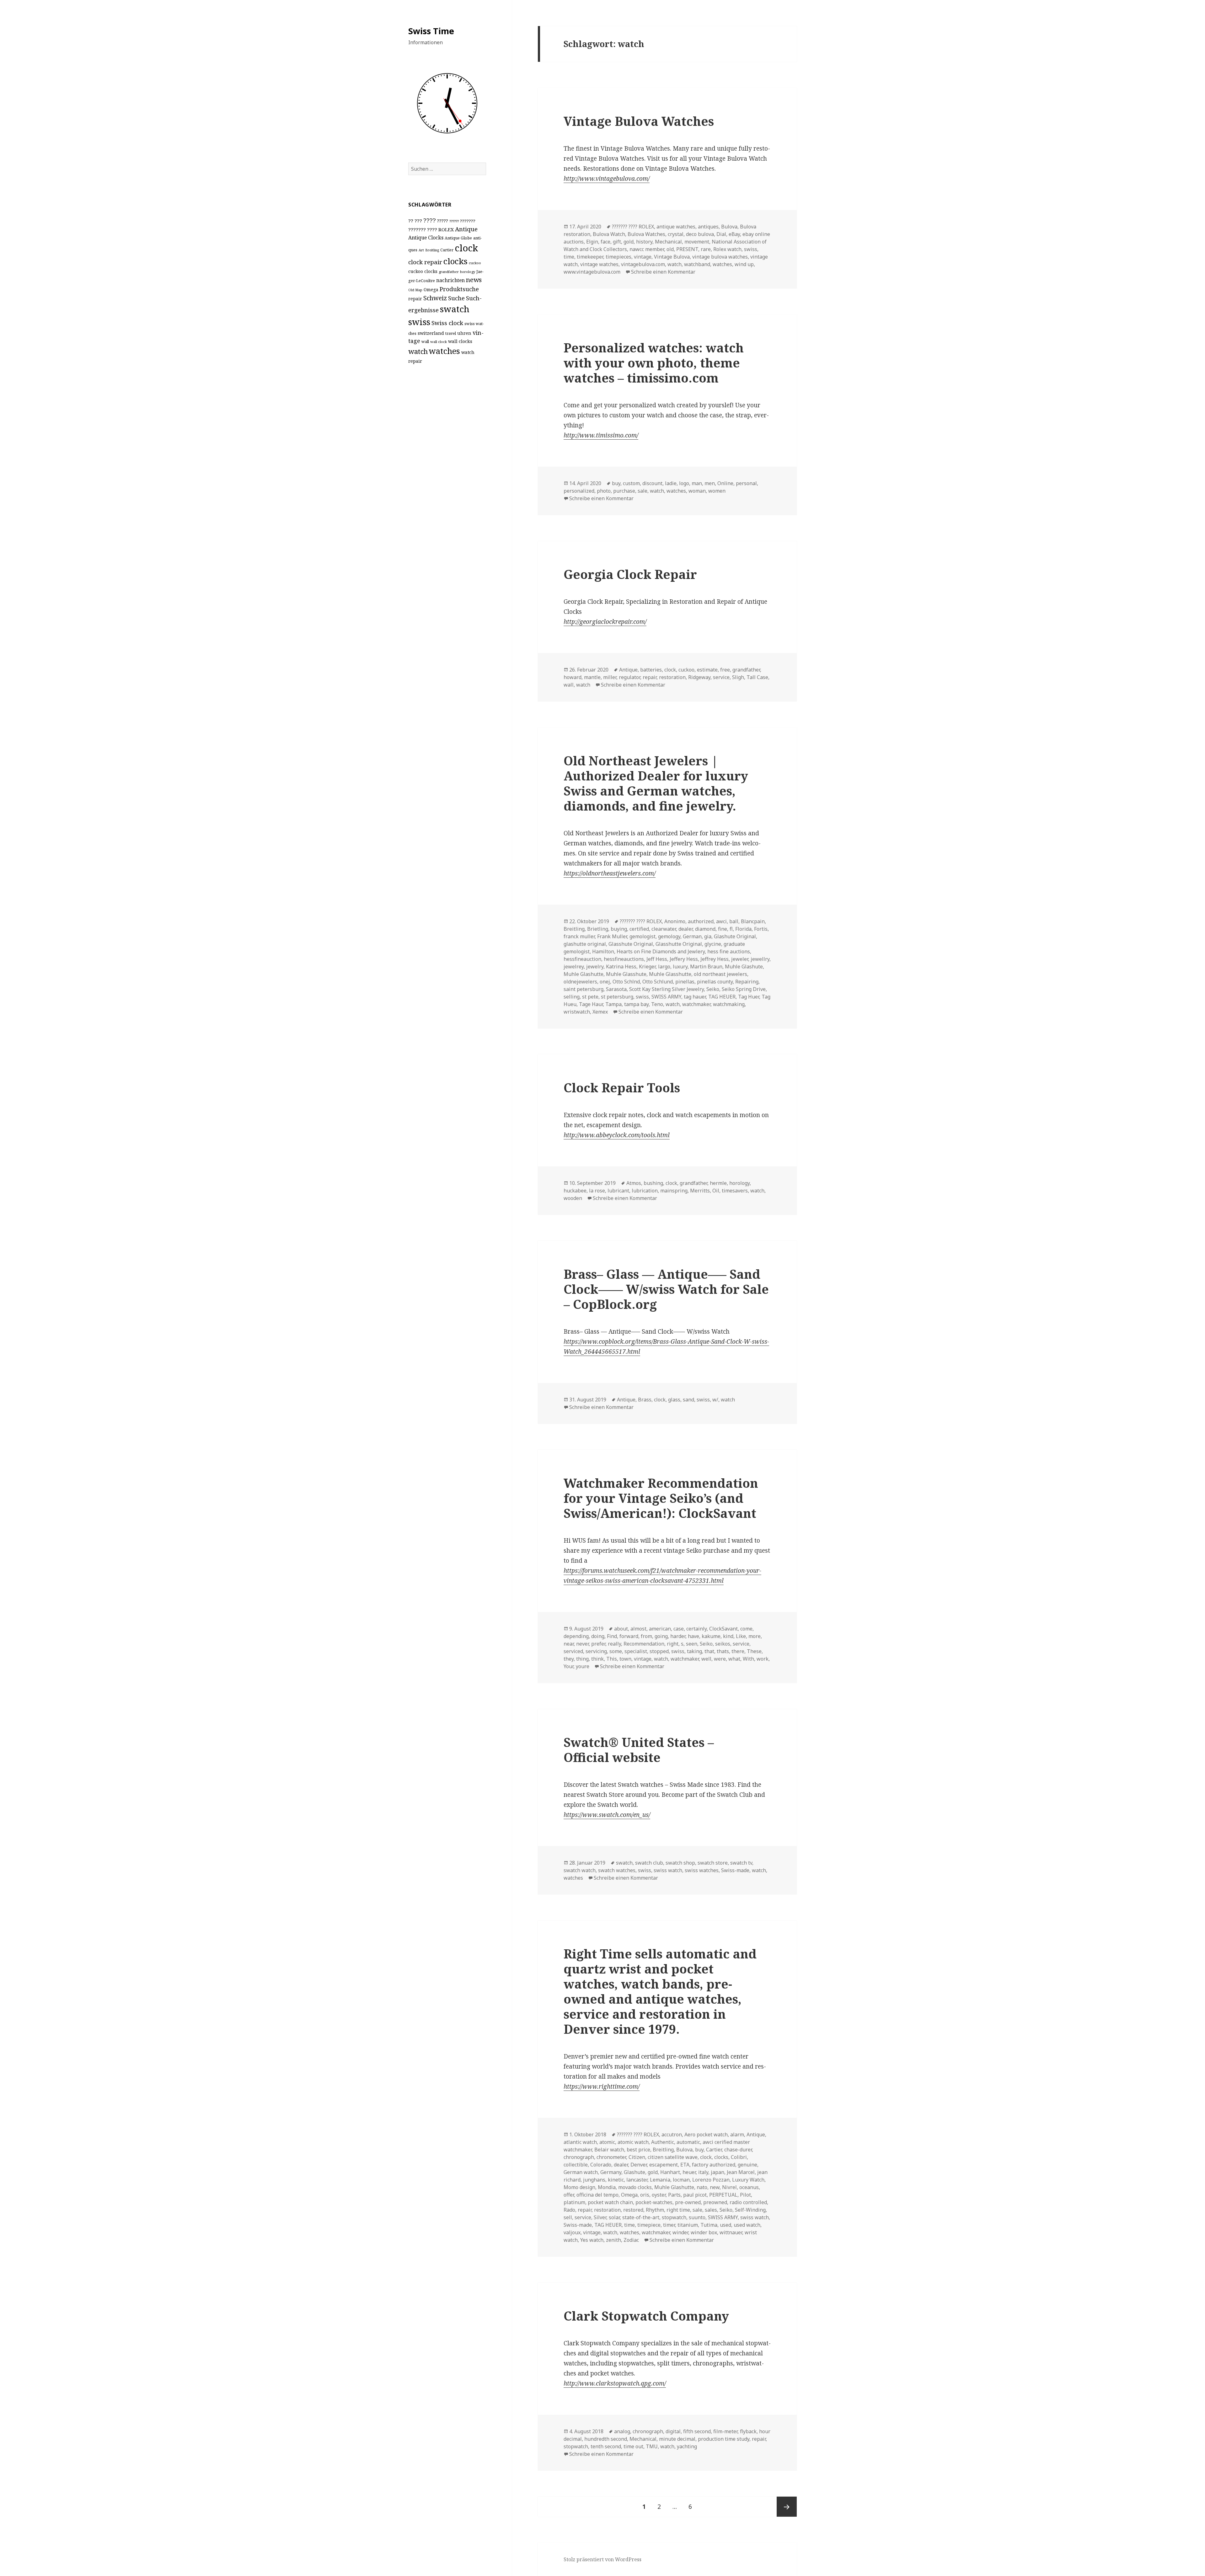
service (721, 677)
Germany (611, 2172)
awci (721, 921)
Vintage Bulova (672, 257)
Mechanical (668, 242)
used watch (747, 2225)
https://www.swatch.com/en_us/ (607, 1815)
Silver (600, 2217)
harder (678, 1636)
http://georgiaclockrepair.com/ (605, 622)
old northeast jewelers (720, 974)
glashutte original (585, 944)
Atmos (634, 1183)
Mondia (607, 2187)
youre (583, 1666)
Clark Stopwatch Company (646, 2316)
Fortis (761, 929)
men (710, 483)
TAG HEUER (722, 997)
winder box (704, 2232)
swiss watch (668, 1870)
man (697, 483)
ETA (685, 2165)
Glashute (635, 2172)
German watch (581, 2172)
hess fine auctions (729, 951)
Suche (456, 298)
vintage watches (599, 264)
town (625, 1659)
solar (614, 2217)
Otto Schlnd (626, 982)
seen (692, 1644)
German (692, 936)
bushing (653, 1183)
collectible (576, 2165)
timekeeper (590, 257)
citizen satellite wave (673, 2157)
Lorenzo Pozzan (711, 2180)
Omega (431, 289)
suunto (697, 2217)
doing (598, 1636)
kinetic (616, 2180)
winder (680, 2232)
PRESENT (687, 249)
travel (451, 333)
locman (681, 2180)
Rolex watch (727, 249)
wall (425, 342)
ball (734, 921)
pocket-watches (654, 2202)
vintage (643, 257)
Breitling (432, 250)
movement (697, 242)
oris (645, 2195)
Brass (645, 1400)
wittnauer (731, 2232)
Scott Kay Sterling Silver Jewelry (667, 989)
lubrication (645, 1191)
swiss (419, 322)
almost (638, 1629)
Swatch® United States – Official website (639, 1750)
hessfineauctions (624, 959)
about (621, 1629)
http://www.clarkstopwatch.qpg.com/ (615, 2383)
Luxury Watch (748, 2180)
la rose (597, 1191)
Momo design (579, 2187)
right (673, 1644)
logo (684, 483)
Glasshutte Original (679, 944)
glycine (713, 944)
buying (619, 929)
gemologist (643, 936)
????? (443, 221)
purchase (624, 491)
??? (418, 221)
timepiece (649, 2225)
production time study (724, 2439)
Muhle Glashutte (584, 974)
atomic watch (633, 2142)
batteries (651, 670)
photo (604, 491)
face (605, 242)
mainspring (674, 1191)
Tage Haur (591, 1004)
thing (582, 1659)
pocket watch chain (610, 2202)
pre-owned (688, 2202)
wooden (573, 1198)
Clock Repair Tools (622, 1087)
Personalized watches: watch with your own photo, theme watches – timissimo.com (654, 363)
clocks (455, 261)
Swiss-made (735, 1870)
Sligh (738, 677)
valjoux (572, 2232)
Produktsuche (459, 289)
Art (421, 250)
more (755, 1636)
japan (718, 2172)
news (474, 280)
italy (703, 2172)
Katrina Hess (621, 967)
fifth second (697, 2431)
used (726, 2225)
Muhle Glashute (744, 967)
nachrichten (450, 280)
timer (669, 2225)
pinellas (685, 982)
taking (694, 1651)
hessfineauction (582, 959)
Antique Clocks (426, 238)
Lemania (660, 2180)
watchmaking (729, 1004)
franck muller (579, 936)
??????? (468, 221)
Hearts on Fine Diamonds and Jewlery (661, 951)
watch (418, 351)
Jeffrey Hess (715, 959)
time (569, 257)
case (679, 1629)
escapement (664, 2165)
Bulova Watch (609, 234)
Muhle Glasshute (626, 974)
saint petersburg (584, 989)
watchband (697, 264)
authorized (701, 921)
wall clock (439, 342)
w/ (715, 1400)
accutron (672, 2134)
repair (415, 299)
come (746, 1629)
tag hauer (695, 997)
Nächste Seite (787, 2507)
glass (674, 1400)
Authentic (663, 2142)
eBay (734, 234)
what (734, 1659)
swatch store (713, 1863)
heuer (689, 2172)
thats (723, 1651)
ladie (671, 483)
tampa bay (636, 1004)
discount (652, 483)
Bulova (729, 227)
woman (697, 491)
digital (673, 2431)
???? (430, 220)
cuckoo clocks (423, 271)
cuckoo (475, 263)
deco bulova (700, 234)
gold (629, 242)
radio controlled (748, 2202)
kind (728, 1636)
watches (445, 351)
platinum (574, 2202)
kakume (711, 1636)
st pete (590, 997)
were (720, 1659)
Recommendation (644, 1644)
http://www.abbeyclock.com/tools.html (617, 1135)
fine (723, 929)
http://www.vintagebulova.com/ (607, 179)
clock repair (425, 262)
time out (633, 2446)
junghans (594, 2180)
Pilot (745, 2195)
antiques (708, 227)
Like (741, 1636)
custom (631, 483)
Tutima (709, 2225)
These (754, 1651)
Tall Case (757, 677)
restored (633, 2210)
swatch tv (741, 1863)
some (616, 1651)
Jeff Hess (657, 959)
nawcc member (647, 249)
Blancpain (753, 921)
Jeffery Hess (684, 959)
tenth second (606, 2446)
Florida (743, 929)
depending (576, 1636)
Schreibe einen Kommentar (663, 272)
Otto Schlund (658, 982)
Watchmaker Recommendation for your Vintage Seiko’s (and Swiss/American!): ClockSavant (661, 1498)
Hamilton (603, 951)
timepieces (619, 257)
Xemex (600, 1012)
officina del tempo (597, 2195)
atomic (607, 2142)
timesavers (735, 1191)
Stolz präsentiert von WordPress (602, 2559)
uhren (464, 333)
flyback (748, 2431)
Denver (639, 2165)
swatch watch (580, 1870)
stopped (659, 1651)
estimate (707, 670)
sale (643, 491)
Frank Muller (612, 936)
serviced (573, 1651)
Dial (721, 234)
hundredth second (606, 2439)
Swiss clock (447, 323)
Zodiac (631, 2240)
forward (629, 1636)
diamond (705, 929)
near (569, 1644)
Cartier (447, 250)
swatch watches (617, 1870)
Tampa (613, 1004)
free (725, 670)
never (582, 1644)
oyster (659, 2195)
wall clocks (460, 341)
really (614, 1644)
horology (468, 272)
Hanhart (670, 2172)
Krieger (647, 967)
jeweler (740, 959)
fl (731, 929)
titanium (688, 2225)
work (763, 1659)
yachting (687, 2446)
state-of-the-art (641, 2217)
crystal (676, 234)
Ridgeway (699, 677)
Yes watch (592, 2240)
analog (622, 2431)
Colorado (601, 2165)
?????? (454, 221)
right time (678, 2210)
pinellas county (715, 982)
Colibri (739, 2157)
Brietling (598, 929)
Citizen (637, 2157)
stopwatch (674, 2217)
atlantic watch (580, 2142)
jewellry (760, 959)
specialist (636, 1651)
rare (706, 249)
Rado (569, 2210)
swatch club (649, 1863)
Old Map (415, 290)
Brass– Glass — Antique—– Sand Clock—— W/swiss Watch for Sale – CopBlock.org (666, 1289)
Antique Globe (458, 238)
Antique (466, 229)
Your (568, 1666)
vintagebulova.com (643, 264)
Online (725, 483)
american (660, 1629)
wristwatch (577, 1012)
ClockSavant (723, 1629)
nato (702, 2187)
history (644, 242)
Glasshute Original (631, 944)
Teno (657, 1004)
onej (605, 982)
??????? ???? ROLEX (431, 229)
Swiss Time (431, 31)
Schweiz (435, 298)
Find (612, 1636)
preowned (715, 2202)
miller (610, 677)
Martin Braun (706, 967)
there (738, 1651)
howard (573, 677)
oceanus (749, 2187)
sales (711, 2210)
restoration (672, 677)
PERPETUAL (723, 2195)
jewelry (595, 967)
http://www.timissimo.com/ (601, 435)
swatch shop (680, 1863)
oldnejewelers (580, 982)
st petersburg (617, 997)
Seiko (713, 989)
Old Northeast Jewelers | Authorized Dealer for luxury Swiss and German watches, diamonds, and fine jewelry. (656, 783)
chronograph (579, 2157)
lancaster (637, 2180)
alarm (737, 2134)
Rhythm (655, 2210)
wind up (744, 264)
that (709, 1651)
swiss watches (702, 1870)
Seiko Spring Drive (744, 989)
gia (708, 936)
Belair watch (609, 2150)
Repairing (747, 982)
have (694, 1636)
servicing (596, 1651)
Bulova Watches (646, 234)
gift (617, 242)
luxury (680, 967)
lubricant (618, 1191)
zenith (613, 2240)
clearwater (664, 929)
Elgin (592, 242)
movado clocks (635, 2187)
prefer (598, 1644)
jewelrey (574, 967)
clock (466, 248)
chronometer (611, 2157)
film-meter (725, 2431)
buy (616, 483)
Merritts (700, 1191)
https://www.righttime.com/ (602, 2086)
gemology (669, 936)
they (569, 1659)
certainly (696, 1629)
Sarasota (616, 989)
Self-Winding (750, 2210)
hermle (718, 1183)
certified (639, 929)
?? (411, 221)
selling (572, 997)
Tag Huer (749, 997)
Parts (674, 2195)
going (661, 1636)
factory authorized (714, 2165)
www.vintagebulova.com (592, 272)
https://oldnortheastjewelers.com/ (610, 873)
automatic (688, 2142)
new (715, 2187)
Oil (716, 1191)
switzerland (431, 333)
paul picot (695, 2195)
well (706, 1659)
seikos (723, 1644)
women (717, 491)
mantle (592, 677)
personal (746, 483)
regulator (629, 677)
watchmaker (696, 1004)
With (748, 1659)
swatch (455, 309)
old (670, 249)
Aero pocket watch (706, 2134)
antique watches (676, 227)
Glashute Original (735, 936)
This (612, 1659)
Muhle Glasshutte (670, 974)
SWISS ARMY (666, 997)
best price (638, 2150)
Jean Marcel (741, 2172)
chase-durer (738, 2150)
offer (569, 2195)
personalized (579, 491)
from (646, 1636)
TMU (652, 2446)
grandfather (449, 272)
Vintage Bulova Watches (639, 121)
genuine (747, 2165)
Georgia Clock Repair (630, 574)
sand (688, 1400)
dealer (686, 929)
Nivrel (729, 2187)
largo (664, 967)
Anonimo (675, 921)
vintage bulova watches (720, 257)
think (597, 1659)
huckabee (575, 1191)
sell (568, 2217)
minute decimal (677, 2439)
